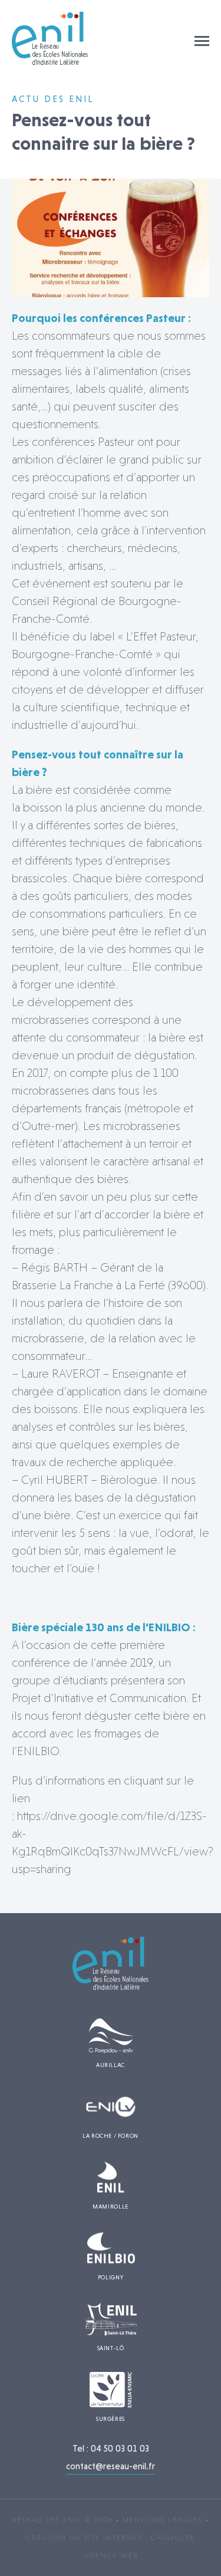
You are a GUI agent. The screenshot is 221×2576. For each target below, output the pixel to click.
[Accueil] (50, 62)
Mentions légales (163, 2520)
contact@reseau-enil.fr (111, 2466)
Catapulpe (173, 2538)
